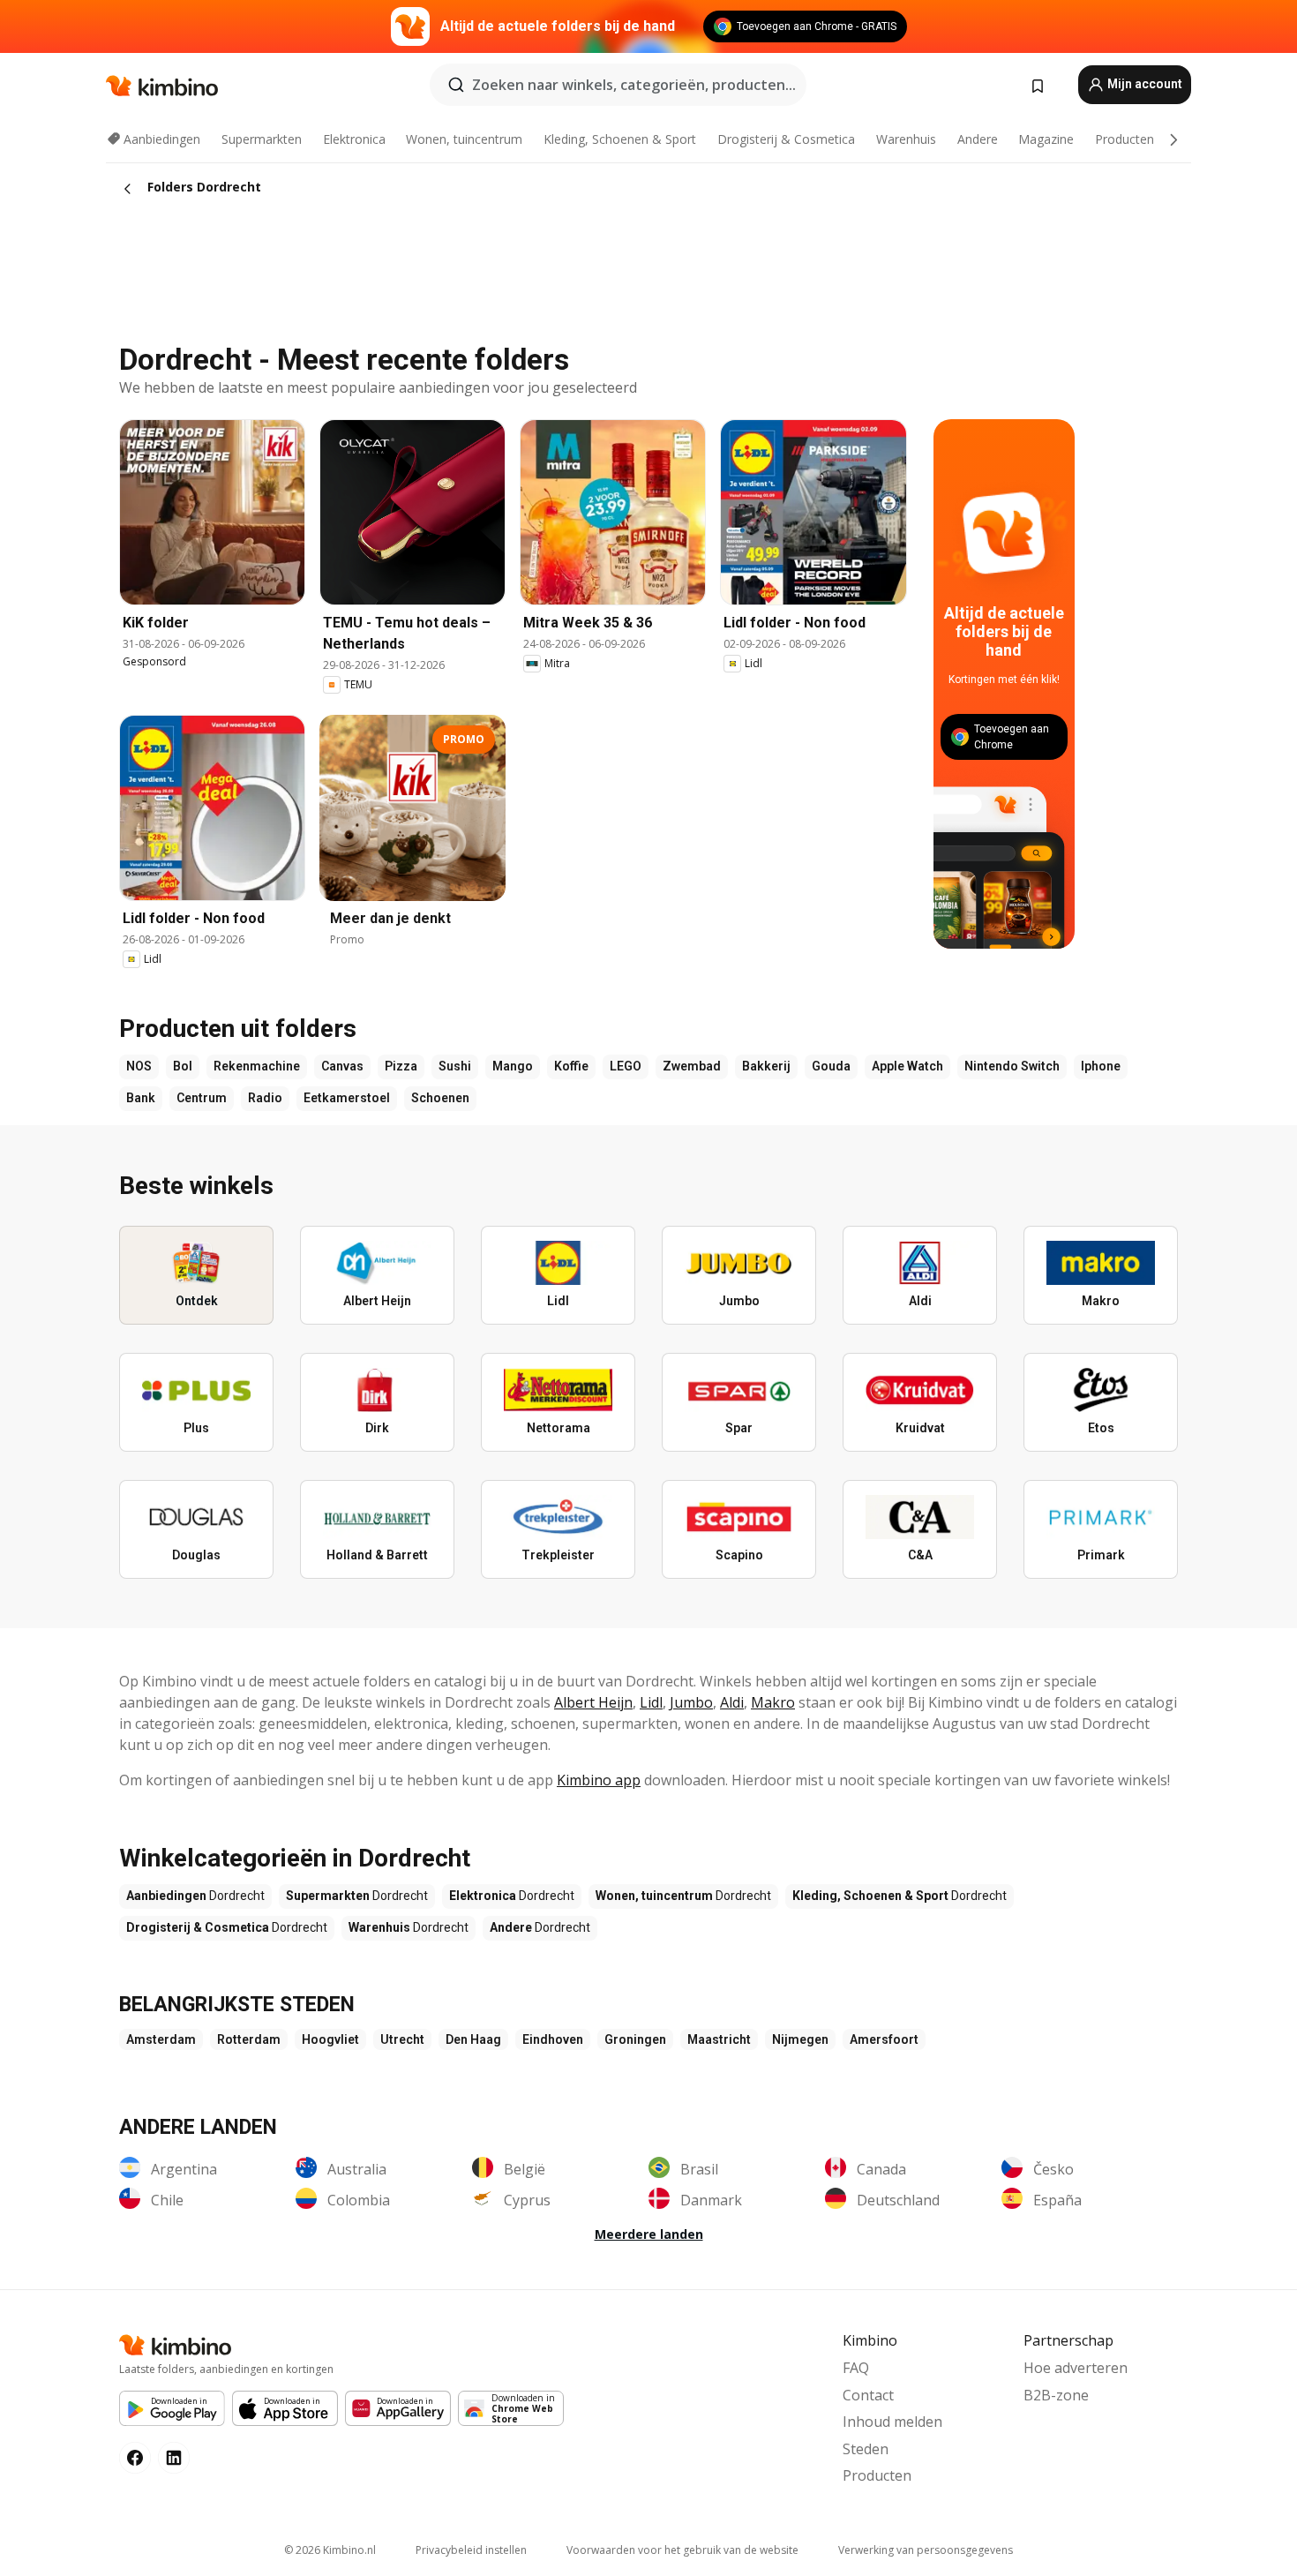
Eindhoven (553, 2039)
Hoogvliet (330, 2039)
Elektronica (354, 139)
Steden (866, 2449)
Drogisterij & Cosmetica (786, 139)
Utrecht (402, 2039)
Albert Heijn (593, 1702)
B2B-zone (1056, 2395)
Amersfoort (884, 2039)
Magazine (1046, 139)
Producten (1125, 139)
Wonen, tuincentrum (464, 139)
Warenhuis (906, 139)
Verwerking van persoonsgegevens (926, 2550)
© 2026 (330, 2550)
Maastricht (719, 2039)
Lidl (651, 1702)
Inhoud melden (892, 2422)
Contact (868, 2395)
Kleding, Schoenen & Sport (620, 139)
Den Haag (473, 2039)
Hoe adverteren (1076, 2368)
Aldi (732, 1702)
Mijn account (1143, 84)
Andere (978, 139)
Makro (773, 1702)
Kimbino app (599, 1780)
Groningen (635, 2039)
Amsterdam (161, 2039)
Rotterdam (249, 2039)
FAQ (856, 2368)
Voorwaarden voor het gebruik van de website (682, 2550)
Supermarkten (262, 139)
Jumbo (691, 1702)
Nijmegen (800, 2039)
